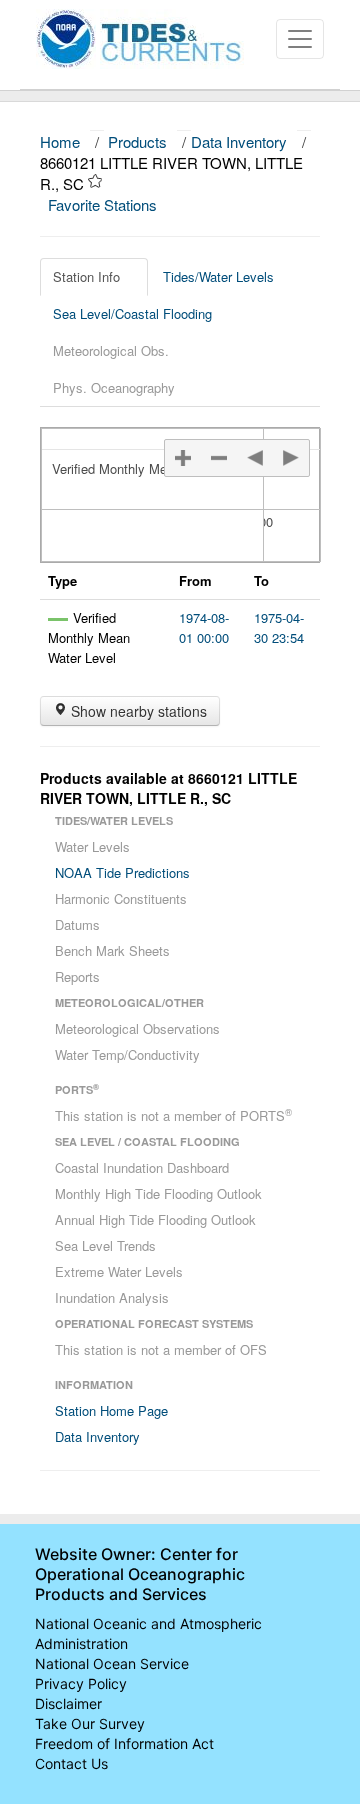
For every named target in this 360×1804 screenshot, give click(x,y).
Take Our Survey (90, 1723)
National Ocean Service (112, 1663)
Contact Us (71, 1763)
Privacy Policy (81, 1683)
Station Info (86, 276)
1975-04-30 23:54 (279, 627)
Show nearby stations (137, 711)
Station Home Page (111, 1410)
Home (60, 141)
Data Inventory (239, 141)
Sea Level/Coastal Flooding (132, 313)
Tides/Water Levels (218, 276)
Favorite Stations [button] (104, 204)
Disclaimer (68, 1703)
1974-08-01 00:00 (204, 627)
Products (137, 141)
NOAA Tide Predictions (122, 872)
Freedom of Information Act (124, 1743)
